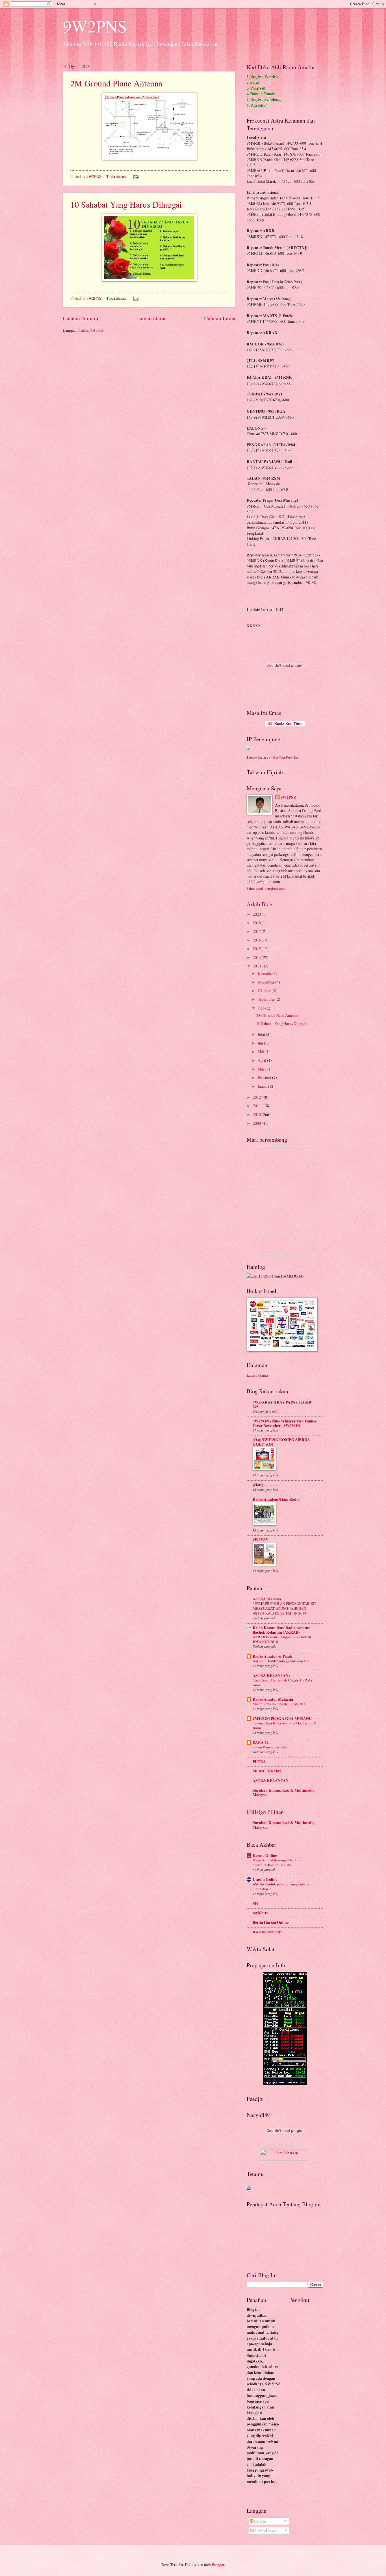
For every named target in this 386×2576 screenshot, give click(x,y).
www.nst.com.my (267, 1932)
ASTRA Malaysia (267, 1599)
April (262, 1060)
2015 (257, 949)
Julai (262, 1034)
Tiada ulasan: (117, 176)
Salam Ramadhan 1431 (270, 1747)
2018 (257, 923)
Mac (262, 1069)
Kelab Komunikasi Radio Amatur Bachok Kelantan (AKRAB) (281, 1630)
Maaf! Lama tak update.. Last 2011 (279, 1704)
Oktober (265, 990)
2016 (257, 940)
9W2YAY (261, 1540)
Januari (264, 1086)
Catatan (260, 2521)
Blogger (218, 2565)
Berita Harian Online (271, 1922)
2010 (257, 1114)
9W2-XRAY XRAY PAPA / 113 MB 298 (282, 1404)
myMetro (261, 1913)
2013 (257, 966)
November (266, 982)
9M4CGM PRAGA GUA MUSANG (282, 1718)
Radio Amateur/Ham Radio (276, 1499)
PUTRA (259, 1762)
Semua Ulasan (265, 2531)
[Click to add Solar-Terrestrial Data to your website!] (285, 2084)
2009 (257, 1123)
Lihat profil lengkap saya (266, 889)
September (267, 999)
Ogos (262, 1008)
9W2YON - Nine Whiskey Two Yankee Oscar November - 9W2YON (285, 1423)
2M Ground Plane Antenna (116, 83)
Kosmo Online (265, 1855)
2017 (257, 931)
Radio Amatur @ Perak (273, 1656)
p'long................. (265, 1485)
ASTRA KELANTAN (271, 1781)
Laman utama (151, 318)
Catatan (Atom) (91, 330)
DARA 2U (261, 1742)
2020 (257, 914)
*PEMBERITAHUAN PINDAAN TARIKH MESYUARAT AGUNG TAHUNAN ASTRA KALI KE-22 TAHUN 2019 (284, 1608)
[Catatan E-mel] (136, 176)
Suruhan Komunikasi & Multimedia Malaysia (284, 1792)
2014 (257, 957)
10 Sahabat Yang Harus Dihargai (126, 204)
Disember (266, 973)
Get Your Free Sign (286, 758)
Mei (261, 1051)
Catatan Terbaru (81, 318)
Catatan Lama (220, 318)
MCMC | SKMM (267, 1771)
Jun (261, 1043)
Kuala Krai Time (287, 724)
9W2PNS (95, 26)
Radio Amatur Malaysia (273, 1699)
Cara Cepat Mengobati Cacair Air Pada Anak (282, 1682)
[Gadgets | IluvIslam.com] (285, 2159)
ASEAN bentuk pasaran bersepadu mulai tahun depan (284, 1886)
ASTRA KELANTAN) (271, 1676)
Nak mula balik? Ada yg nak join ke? (281, 1661)
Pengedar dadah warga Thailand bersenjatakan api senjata (277, 1862)
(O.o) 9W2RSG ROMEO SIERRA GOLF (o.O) (281, 1442)
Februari (265, 1077)
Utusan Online (265, 1879)
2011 (257, 1106)
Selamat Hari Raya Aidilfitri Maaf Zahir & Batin (285, 1725)
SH (255, 1903)
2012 (257, 1097)
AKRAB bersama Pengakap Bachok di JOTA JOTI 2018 (282, 1639)
